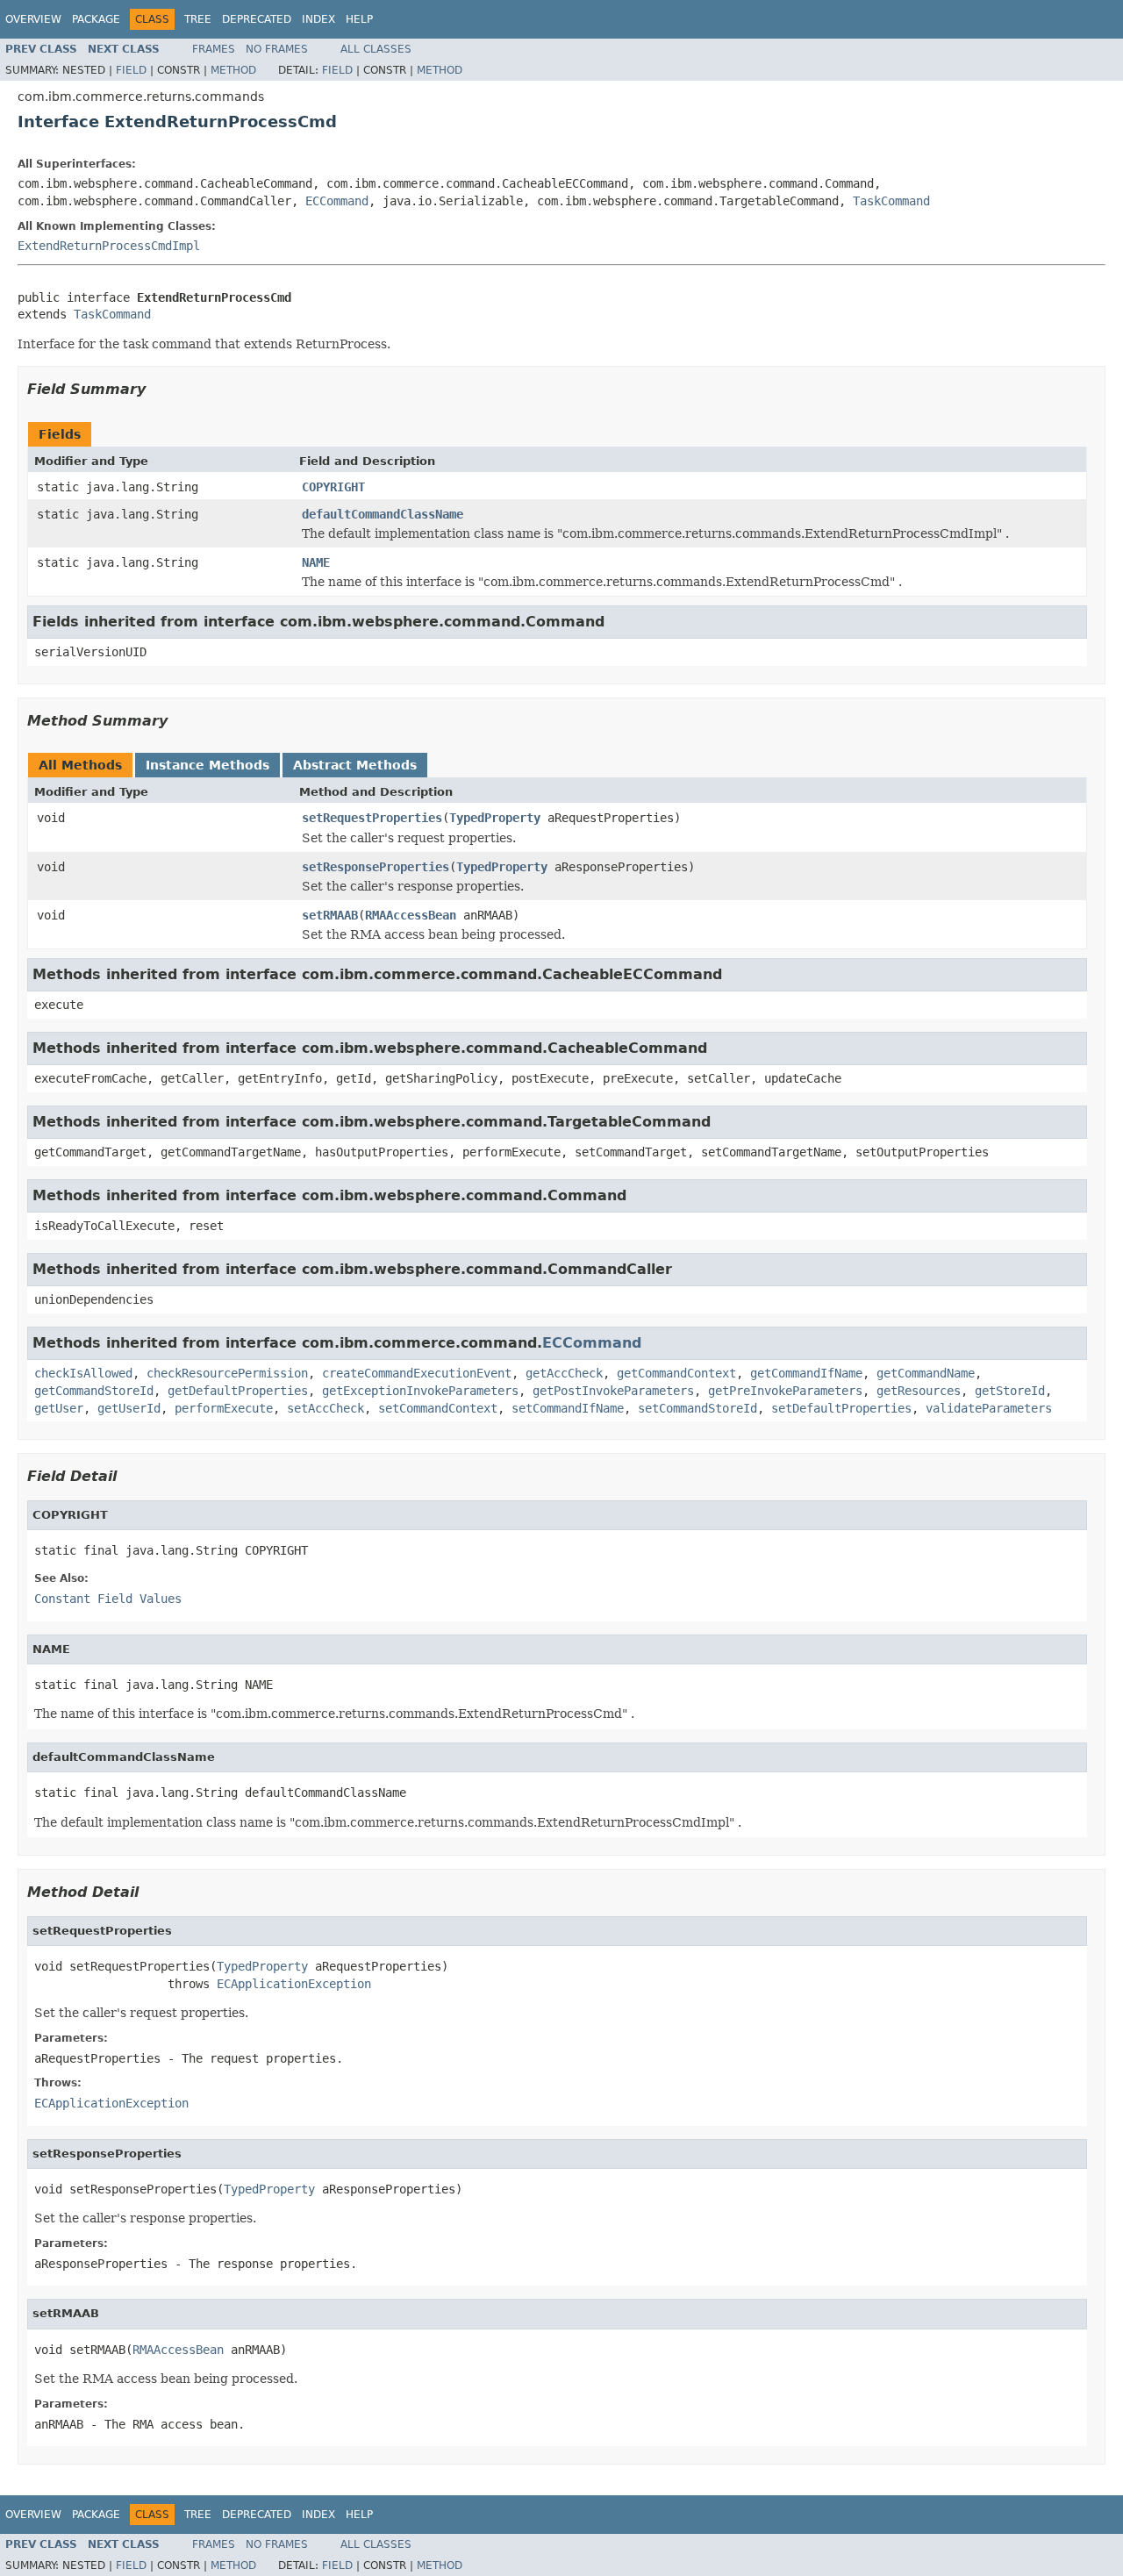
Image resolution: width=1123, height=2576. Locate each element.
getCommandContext (676, 1373)
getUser (59, 1408)
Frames (214, 49)
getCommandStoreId (94, 1391)
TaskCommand (891, 201)
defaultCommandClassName (383, 514)
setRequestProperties (372, 818)
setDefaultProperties (841, 1408)
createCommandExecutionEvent (417, 1373)
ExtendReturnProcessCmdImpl (109, 246)
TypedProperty (495, 818)
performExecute (224, 1408)
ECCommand (337, 201)
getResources (919, 1391)
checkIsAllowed (83, 1373)
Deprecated (257, 19)
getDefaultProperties (238, 1391)
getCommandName (926, 1373)
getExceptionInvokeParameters (420, 1391)
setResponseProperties (376, 867)
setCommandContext (438, 1408)
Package (96, 19)
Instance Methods (207, 765)
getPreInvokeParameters (785, 1391)
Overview (33, 19)
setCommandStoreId (697, 1408)
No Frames (277, 49)
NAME (316, 562)
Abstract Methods (355, 765)
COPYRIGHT (333, 487)
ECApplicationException (294, 1984)
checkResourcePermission (227, 1373)
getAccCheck (564, 1373)
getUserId (129, 1408)
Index (318, 19)
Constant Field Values (108, 1599)
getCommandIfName (806, 1373)
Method (233, 70)
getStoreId (1010, 1391)
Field (131, 70)
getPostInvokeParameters (613, 1391)
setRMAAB (330, 915)
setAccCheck (325, 1408)
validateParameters (989, 1408)
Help (359, 19)
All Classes (376, 49)
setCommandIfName (568, 1408)
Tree (198, 19)
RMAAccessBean (411, 915)
